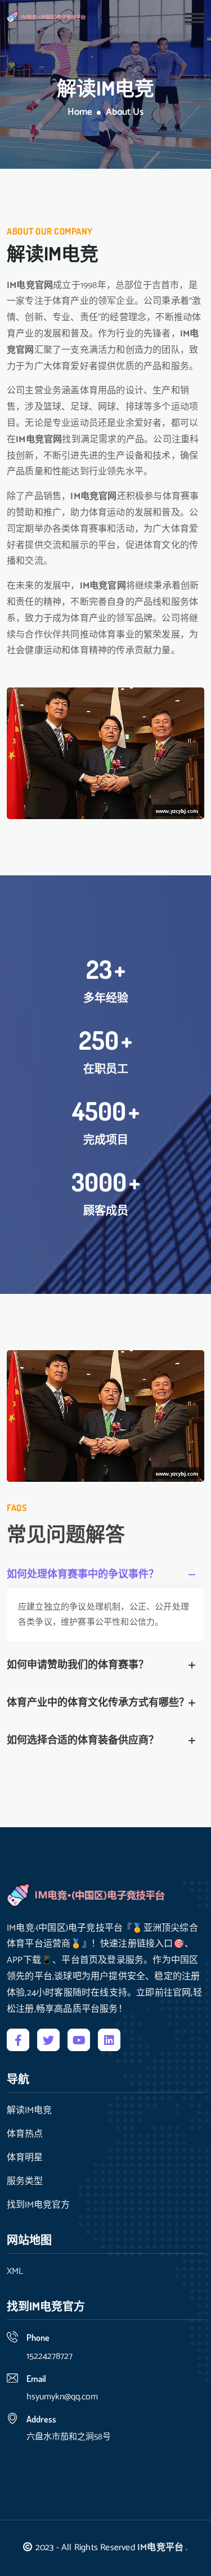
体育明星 (25, 2158)
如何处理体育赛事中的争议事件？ (83, 1575)
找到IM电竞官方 (38, 2205)
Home (80, 113)
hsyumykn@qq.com (62, 2397)
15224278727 (50, 2356)
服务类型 (25, 2182)
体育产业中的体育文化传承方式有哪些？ (98, 1703)
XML (15, 2272)
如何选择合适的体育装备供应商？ (83, 1741)
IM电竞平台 (160, 2548)
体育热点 (25, 2134)
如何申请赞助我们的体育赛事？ (78, 1665)
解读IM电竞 (29, 2111)
